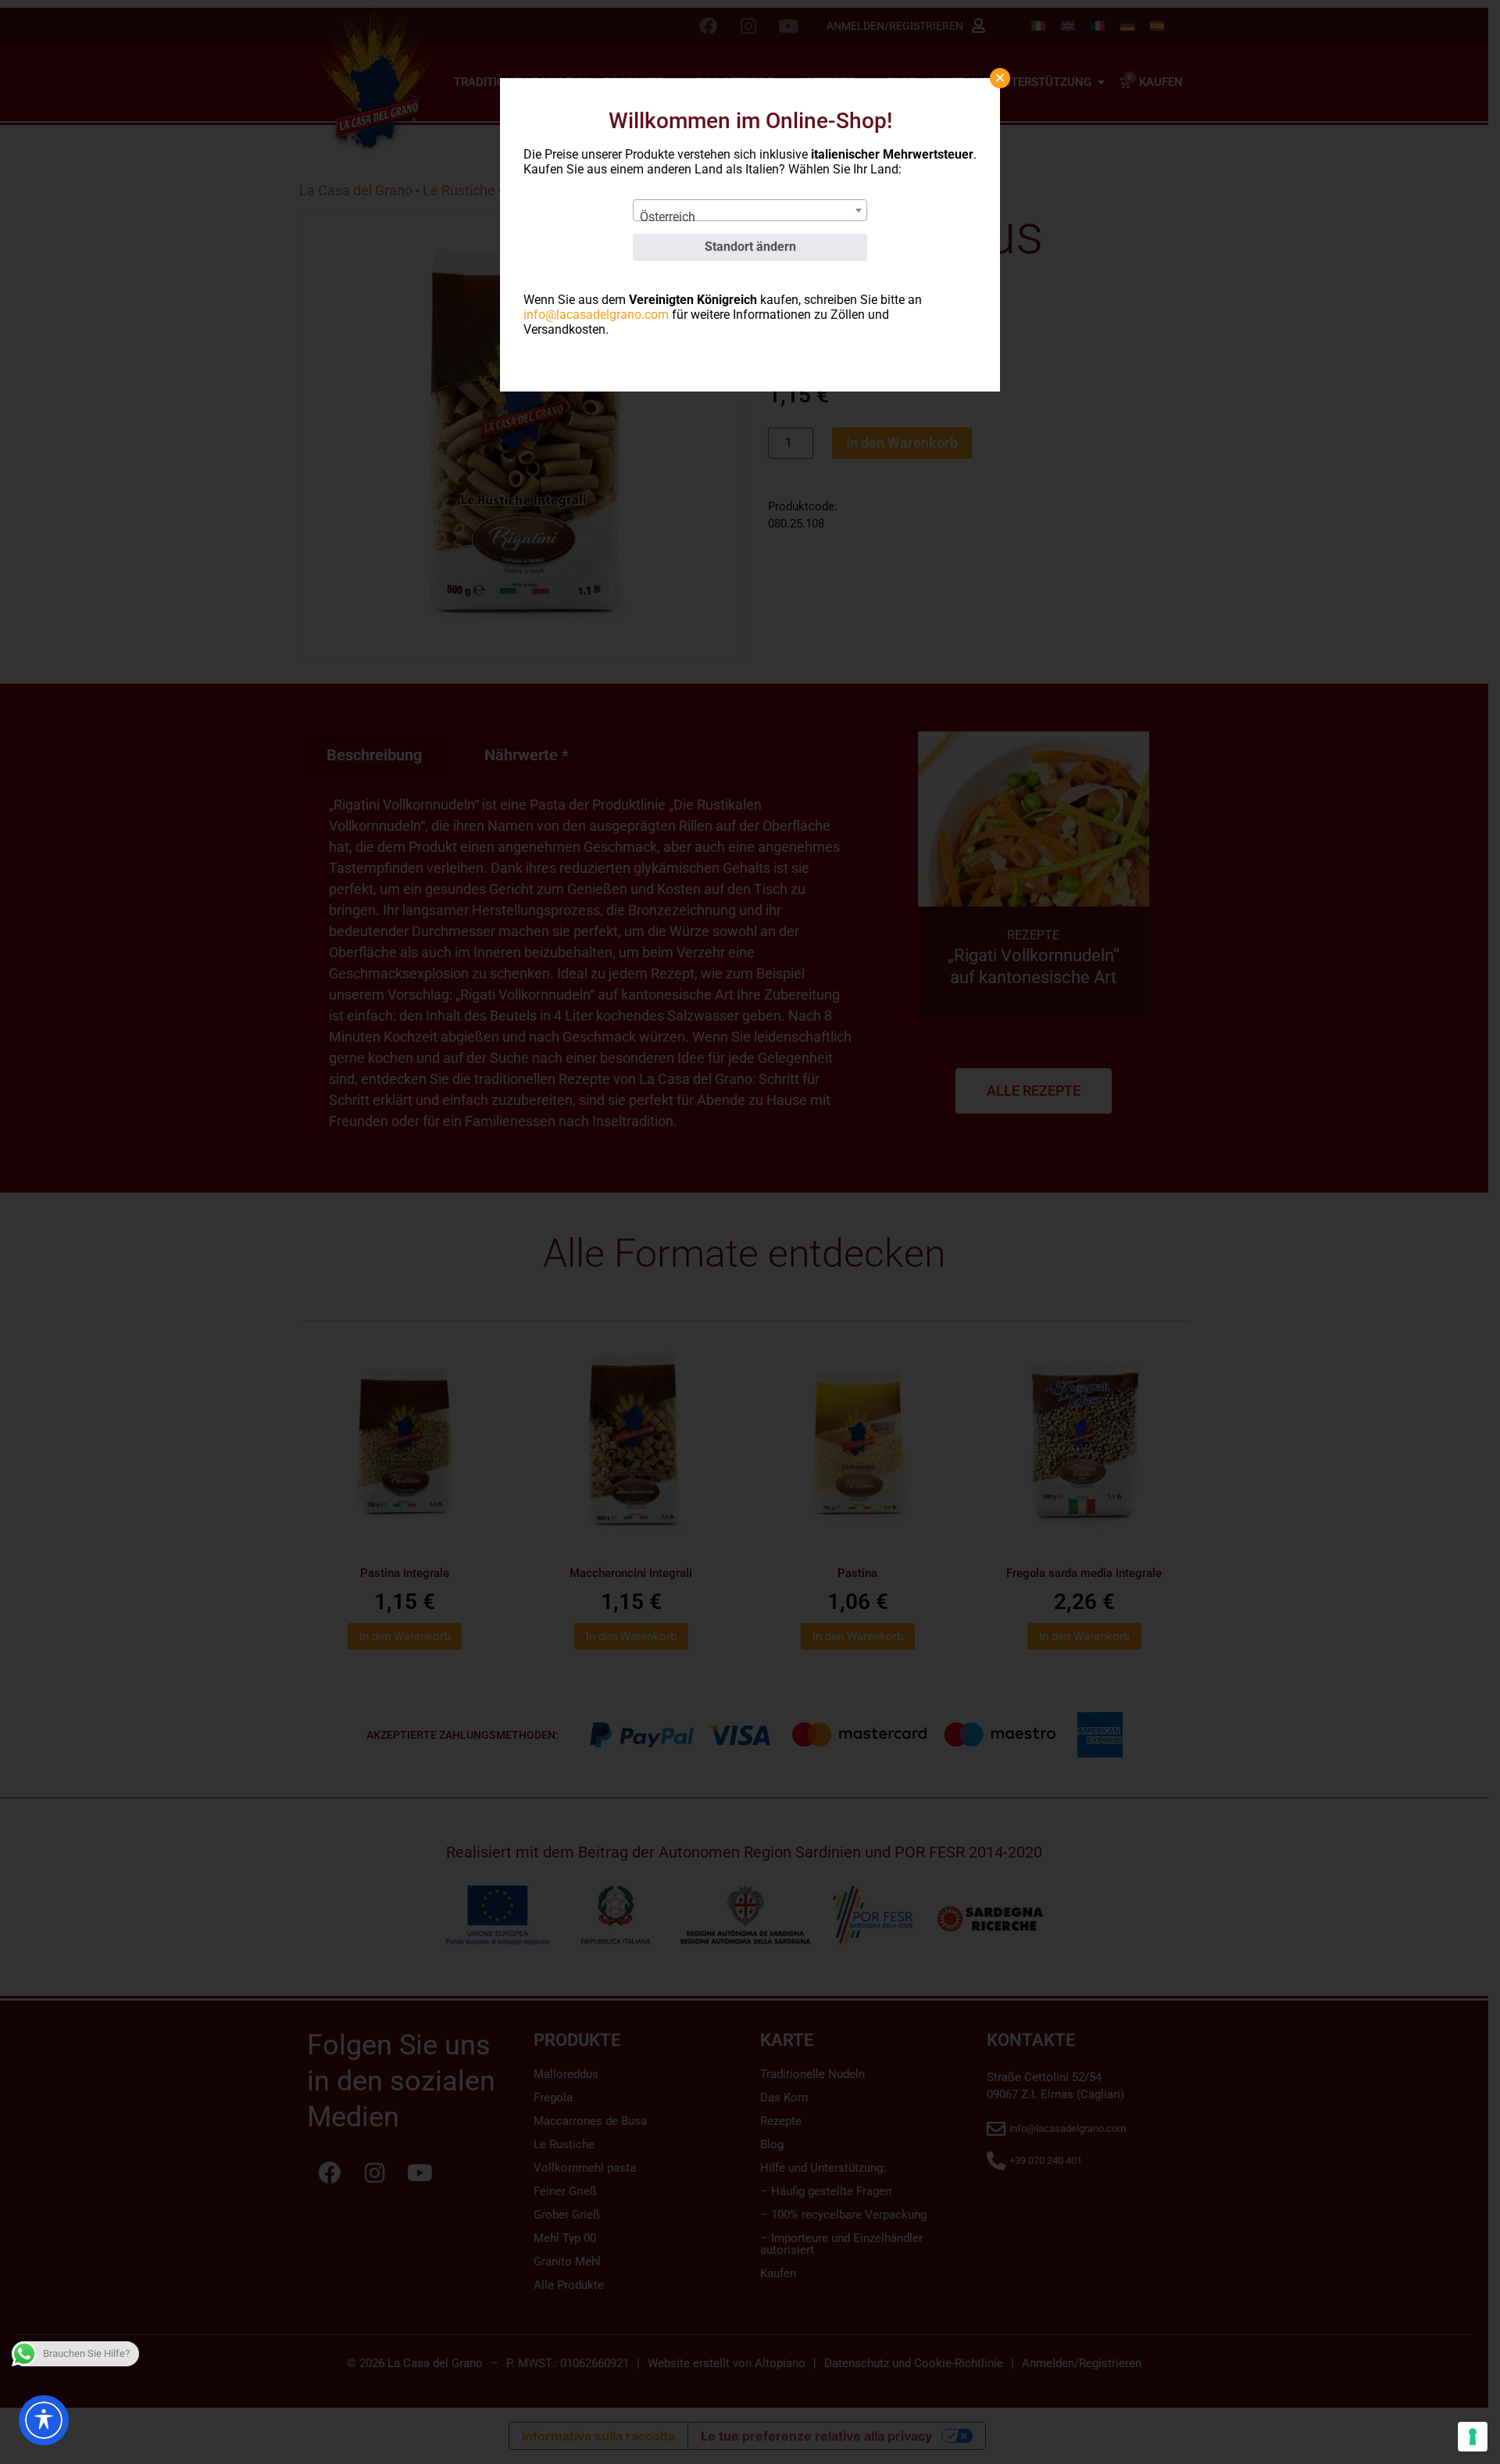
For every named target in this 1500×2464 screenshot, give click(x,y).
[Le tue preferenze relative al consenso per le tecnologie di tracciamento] (1473, 2437)
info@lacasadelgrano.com (596, 315)
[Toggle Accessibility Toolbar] (44, 2420)
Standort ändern (750, 247)
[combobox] (750, 210)
